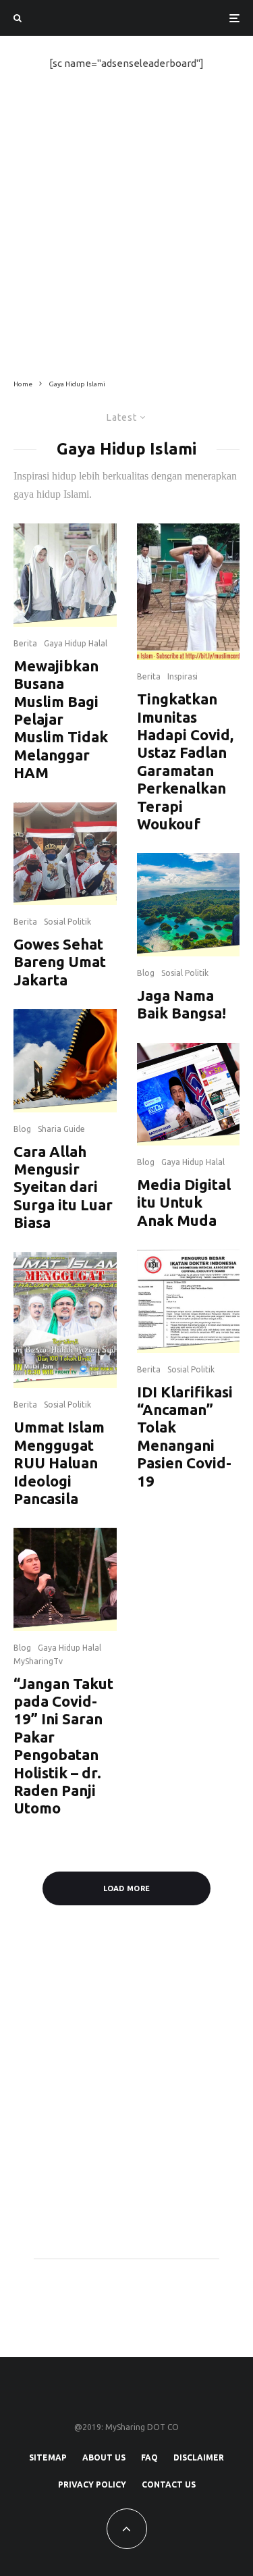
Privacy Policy (92, 2484)
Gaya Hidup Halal (76, 643)
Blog (22, 1129)
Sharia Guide (61, 1129)
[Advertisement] (126, 225)
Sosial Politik (67, 922)
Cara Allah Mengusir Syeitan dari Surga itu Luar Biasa (63, 1187)
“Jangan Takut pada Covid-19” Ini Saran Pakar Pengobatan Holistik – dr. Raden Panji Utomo (63, 1746)
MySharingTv (38, 1661)
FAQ (149, 2457)
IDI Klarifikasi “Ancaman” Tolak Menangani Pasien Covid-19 (185, 1436)
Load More (127, 1888)
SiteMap (48, 2457)
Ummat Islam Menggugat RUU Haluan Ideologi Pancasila (59, 1463)
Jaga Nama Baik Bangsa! (181, 1004)
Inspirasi (182, 676)
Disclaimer (199, 2457)
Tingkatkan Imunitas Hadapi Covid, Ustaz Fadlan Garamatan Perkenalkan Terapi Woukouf (185, 761)
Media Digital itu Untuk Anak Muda (184, 1202)
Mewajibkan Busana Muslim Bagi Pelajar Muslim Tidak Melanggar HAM (61, 719)
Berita (25, 643)
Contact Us (169, 2484)
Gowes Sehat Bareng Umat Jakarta (60, 962)
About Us (104, 2457)
